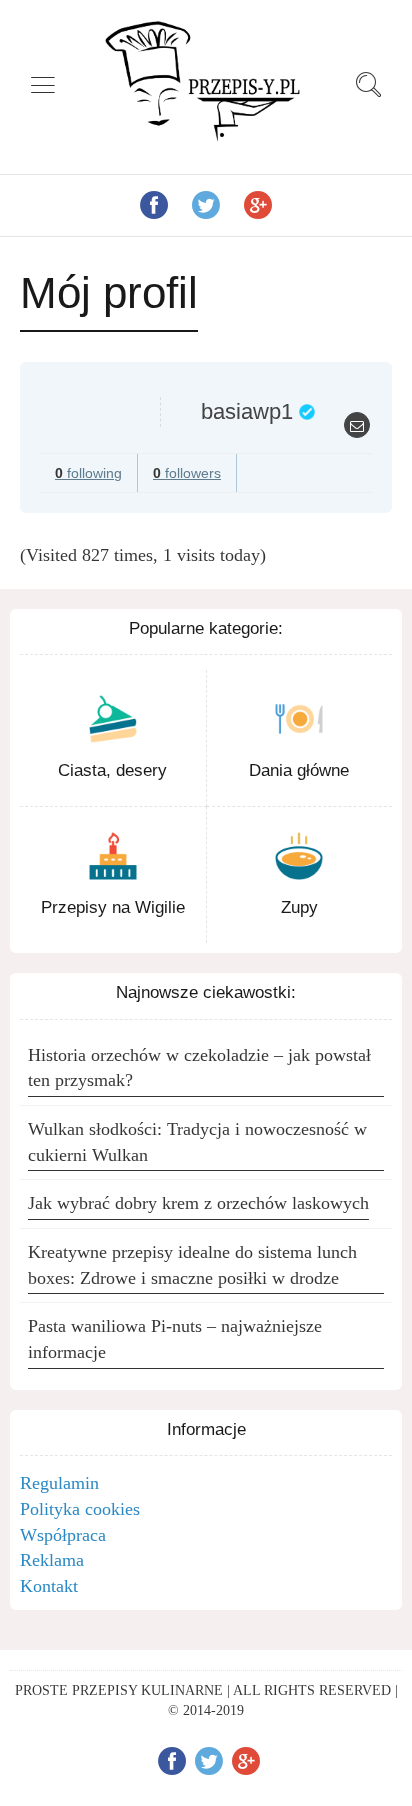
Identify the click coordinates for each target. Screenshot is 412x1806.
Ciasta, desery (112, 770)
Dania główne (299, 770)
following (88, 473)
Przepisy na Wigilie (113, 907)
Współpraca (63, 1535)
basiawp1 (247, 411)
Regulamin (59, 1483)
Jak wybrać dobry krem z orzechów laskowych (198, 1203)
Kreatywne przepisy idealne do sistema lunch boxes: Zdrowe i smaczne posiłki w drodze (192, 1265)
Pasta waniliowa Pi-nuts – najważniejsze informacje (175, 1339)
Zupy (299, 907)
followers (187, 473)
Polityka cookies (80, 1509)
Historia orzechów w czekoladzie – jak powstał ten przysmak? (199, 1068)
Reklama (52, 1560)
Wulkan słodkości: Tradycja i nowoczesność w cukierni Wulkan (197, 1142)
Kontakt (49, 1586)
